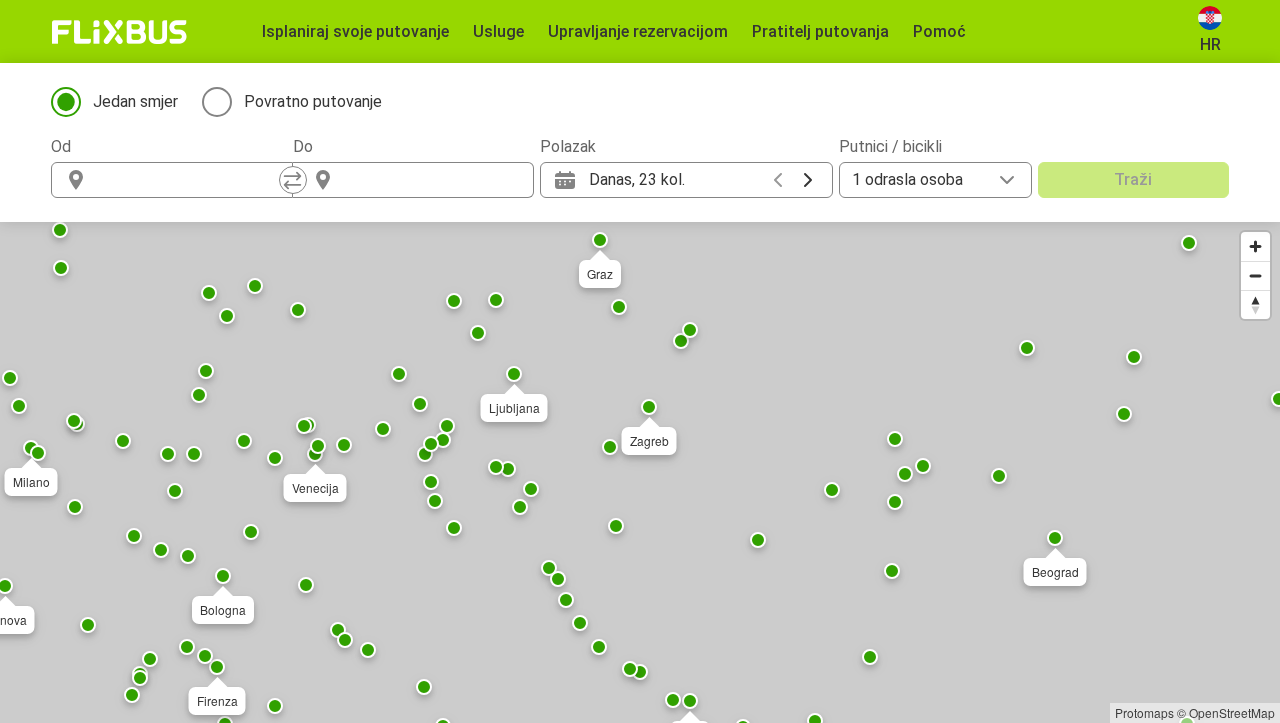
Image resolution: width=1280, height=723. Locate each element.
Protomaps (1144, 712)
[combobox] (190, 180)
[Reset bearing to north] (1255, 304)
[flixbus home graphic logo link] (119, 32)
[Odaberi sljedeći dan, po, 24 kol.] (808, 180)
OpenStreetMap (1232, 712)
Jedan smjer (135, 101)
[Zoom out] (1255, 275)
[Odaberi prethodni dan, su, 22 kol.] (778, 180)
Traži (1133, 179)
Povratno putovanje (313, 101)
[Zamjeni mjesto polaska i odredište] (293, 180)
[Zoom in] (1255, 246)
